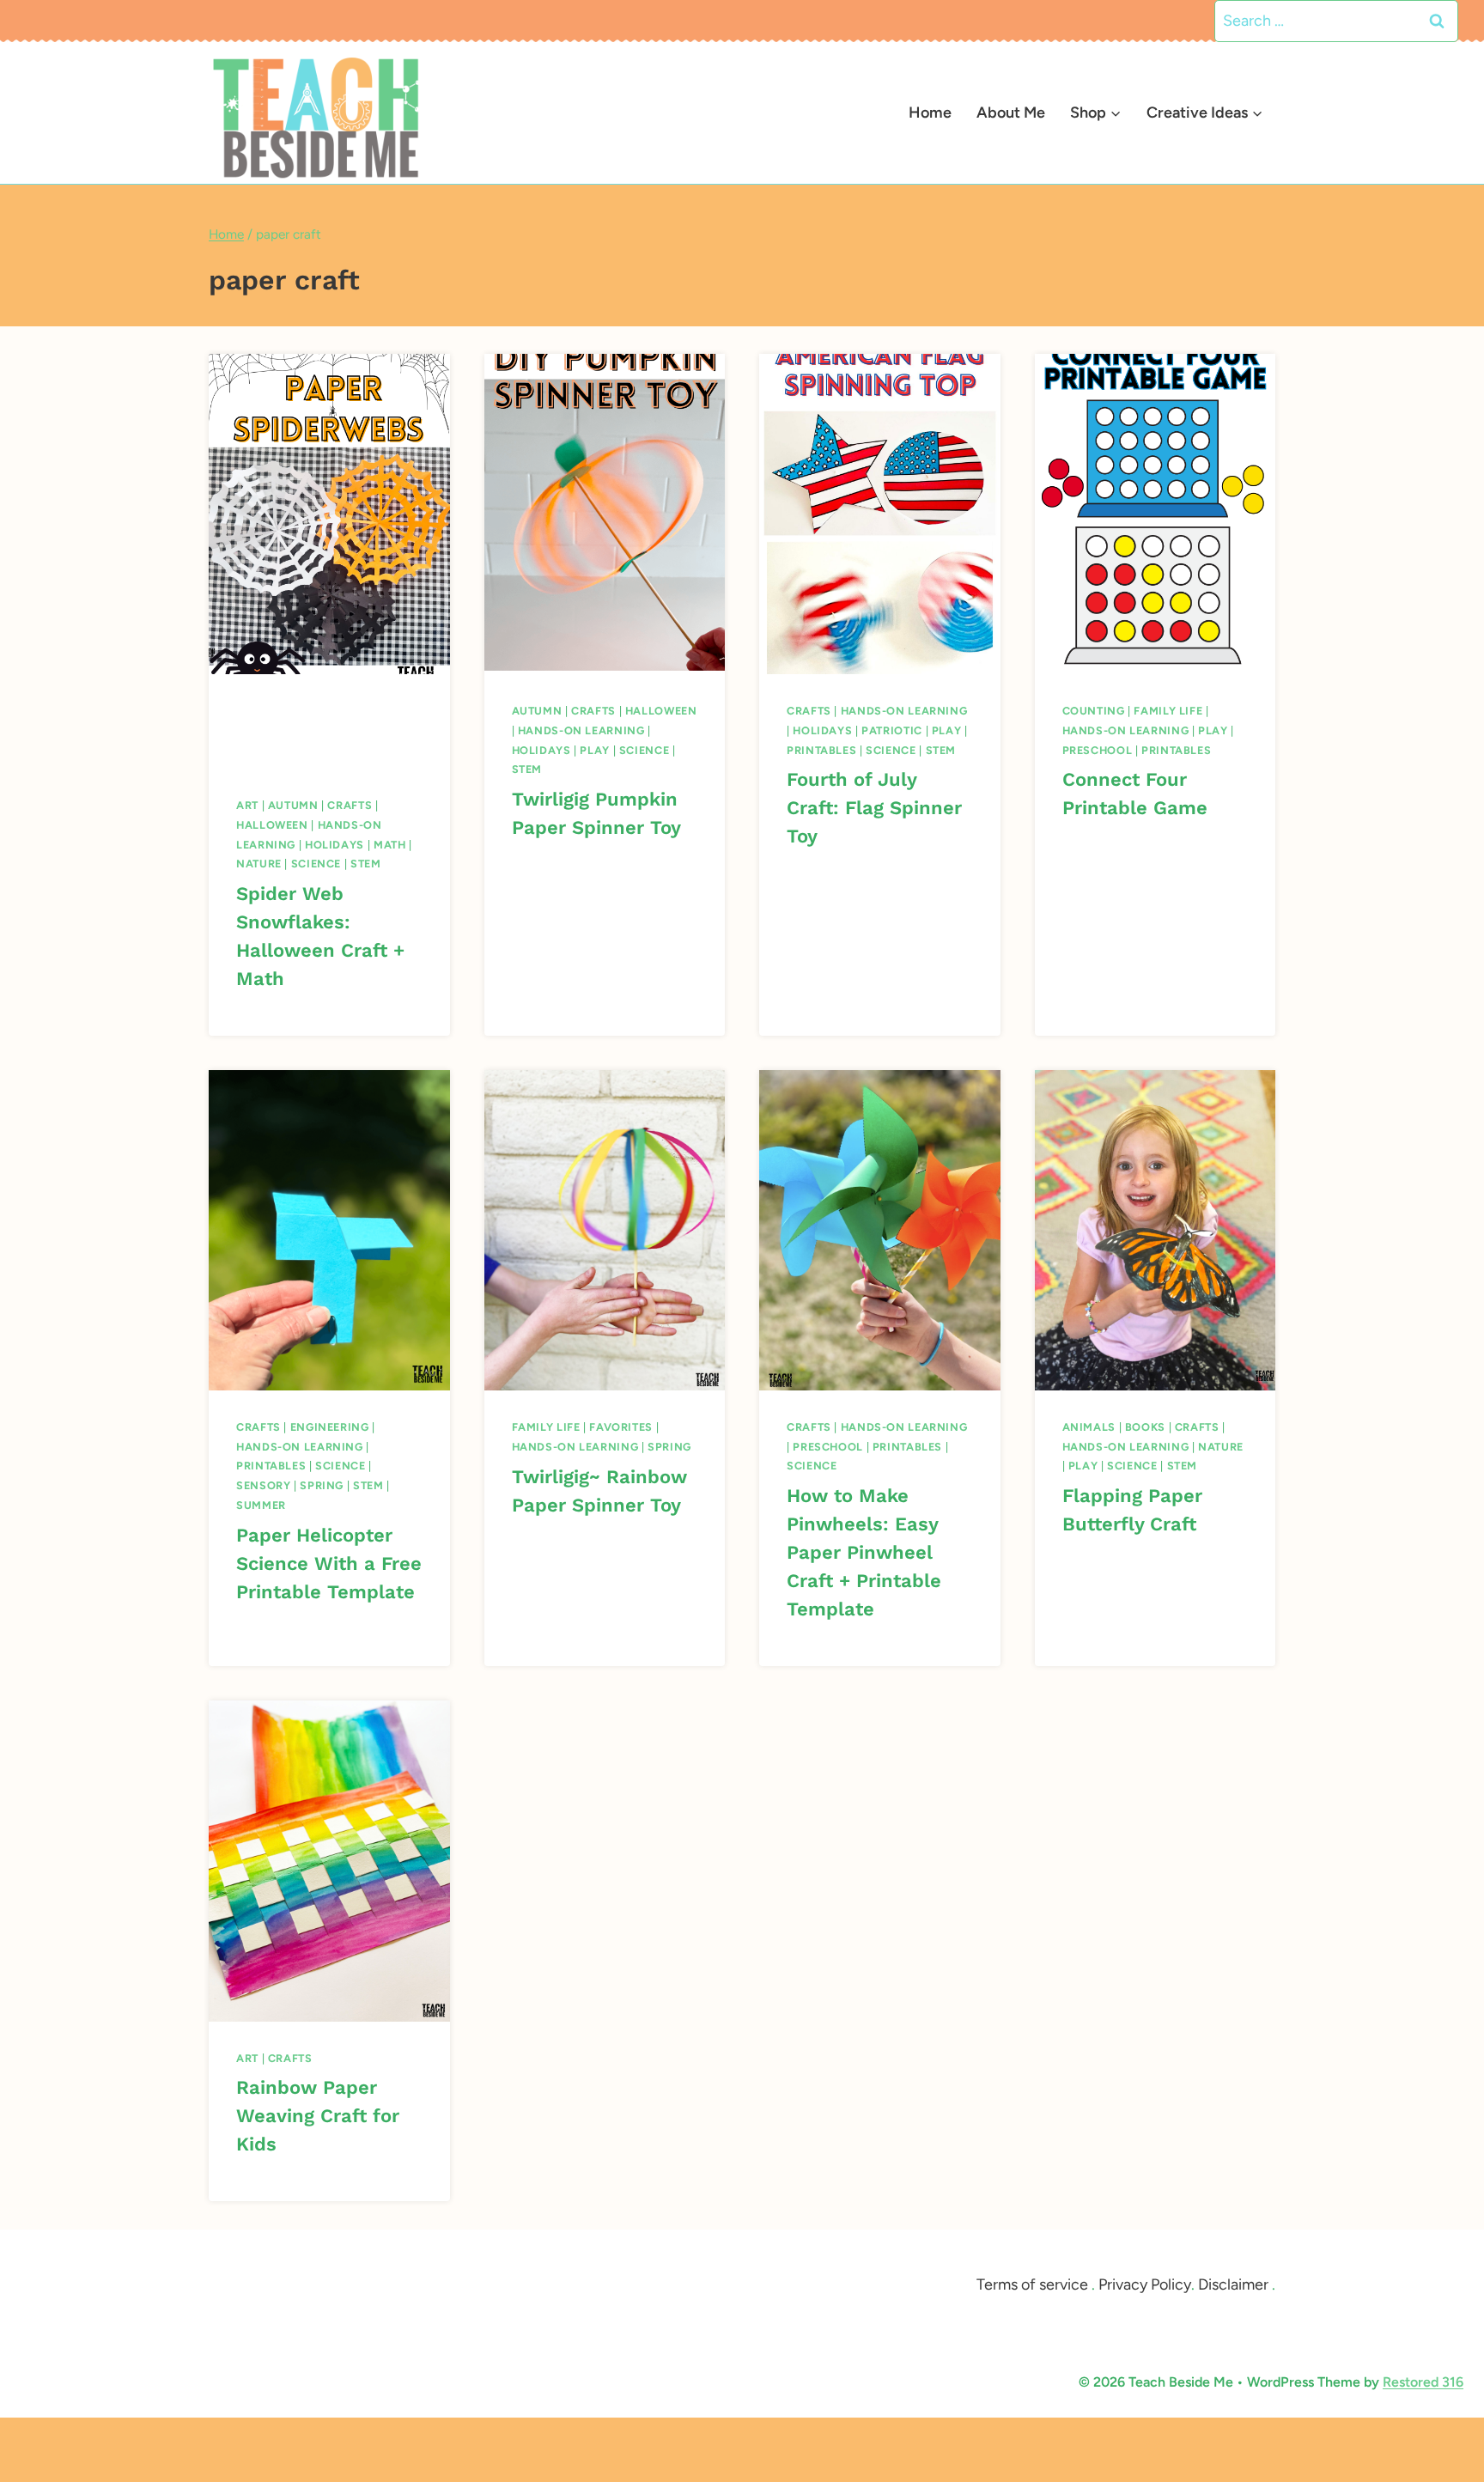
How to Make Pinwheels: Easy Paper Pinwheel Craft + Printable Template (864, 1552)
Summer (261, 1505)
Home (930, 113)
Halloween (272, 825)
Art (247, 805)
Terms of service (1032, 2284)
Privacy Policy (1145, 2284)
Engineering (330, 1427)
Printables (821, 750)
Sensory (263, 1485)
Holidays (335, 845)
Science (316, 864)
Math (390, 845)
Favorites (621, 1427)
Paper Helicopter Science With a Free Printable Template (329, 1563)
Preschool (1098, 750)
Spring (322, 1485)
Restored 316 (1423, 2382)
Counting (1094, 711)
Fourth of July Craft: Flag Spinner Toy (874, 808)
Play (595, 750)
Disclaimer (1233, 2284)
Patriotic (892, 730)
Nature (259, 864)
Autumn (293, 805)
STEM (366, 864)
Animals (1089, 1427)
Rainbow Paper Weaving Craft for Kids (318, 2116)
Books (1145, 1427)
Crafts (350, 805)
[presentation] (329, 514)
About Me (1011, 113)
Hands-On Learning (581, 730)
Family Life (1168, 711)
